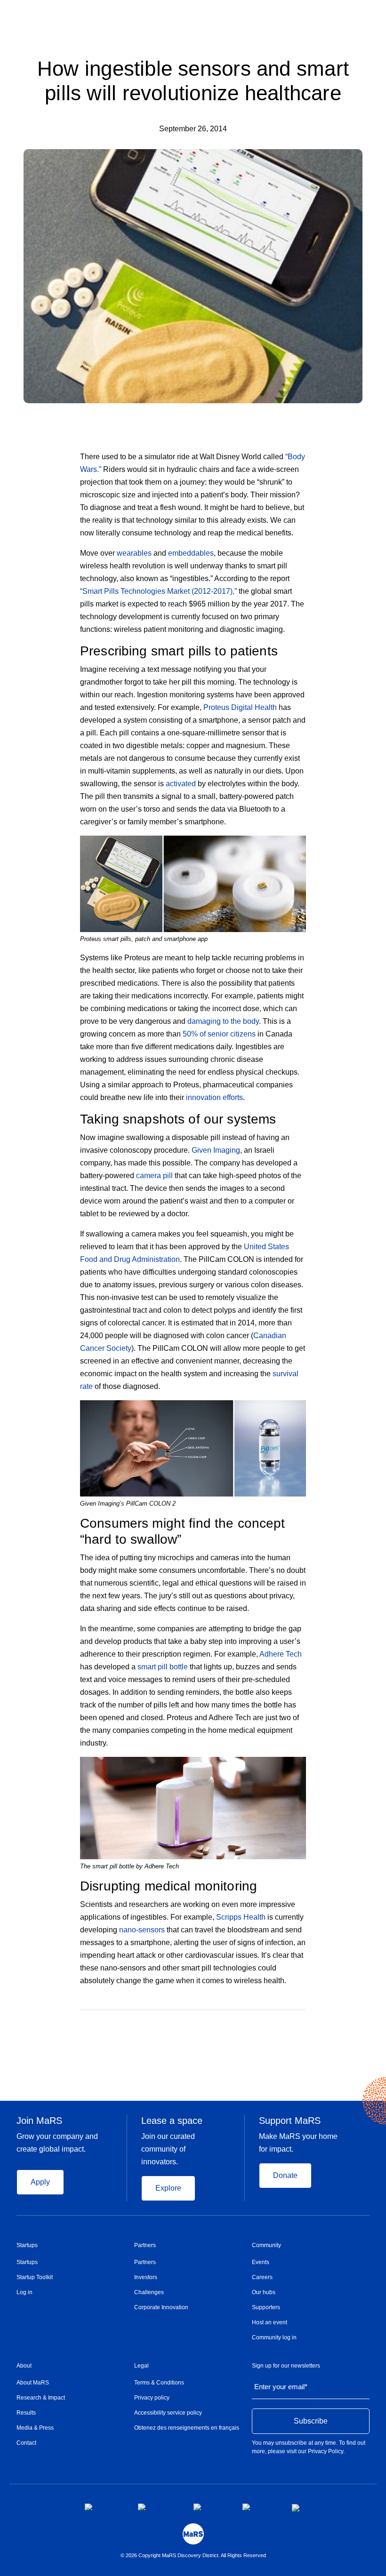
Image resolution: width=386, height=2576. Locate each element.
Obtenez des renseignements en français (187, 2428)
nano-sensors (142, 1930)
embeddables (191, 553)
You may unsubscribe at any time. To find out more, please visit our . (309, 2447)
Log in (24, 2292)
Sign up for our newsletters (286, 2366)
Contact (26, 2443)
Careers (262, 2277)
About (24, 2366)
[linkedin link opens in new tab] (210, 2507)
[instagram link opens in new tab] (158, 2507)
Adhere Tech (281, 1654)
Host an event (269, 2322)
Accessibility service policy (168, 2413)
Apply (40, 2182)
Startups (27, 2245)
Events (261, 2262)
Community (266, 2245)
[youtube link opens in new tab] (260, 2507)
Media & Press (35, 2428)
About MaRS (33, 2383)
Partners (145, 2245)
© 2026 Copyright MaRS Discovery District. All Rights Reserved (193, 2555)
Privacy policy (152, 2398)
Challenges (149, 2292)
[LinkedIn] (303, 2024)
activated (181, 784)
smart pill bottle (163, 1667)
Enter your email (281, 2387)
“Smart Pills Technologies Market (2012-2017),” (158, 591)
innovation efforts (214, 1097)
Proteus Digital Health (240, 707)
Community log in (274, 2337)
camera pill (154, 1176)
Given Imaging (216, 1150)
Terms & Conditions (159, 2383)
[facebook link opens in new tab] (104, 2507)
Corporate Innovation (161, 2307)
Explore (168, 2188)
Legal (141, 2366)
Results (26, 2413)
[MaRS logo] (193, 2534)
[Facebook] (265, 2024)
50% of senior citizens (219, 1034)
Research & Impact (41, 2398)
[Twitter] (285, 2024)
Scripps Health (241, 1917)
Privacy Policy (326, 2451)
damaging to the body (223, 1021)
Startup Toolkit (35, 2277)
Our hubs (264, 2292)
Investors (146, 2277)
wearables (134, 553)
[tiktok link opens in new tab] (297, 2508)
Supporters (266, 2307)
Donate (285, 2175)
